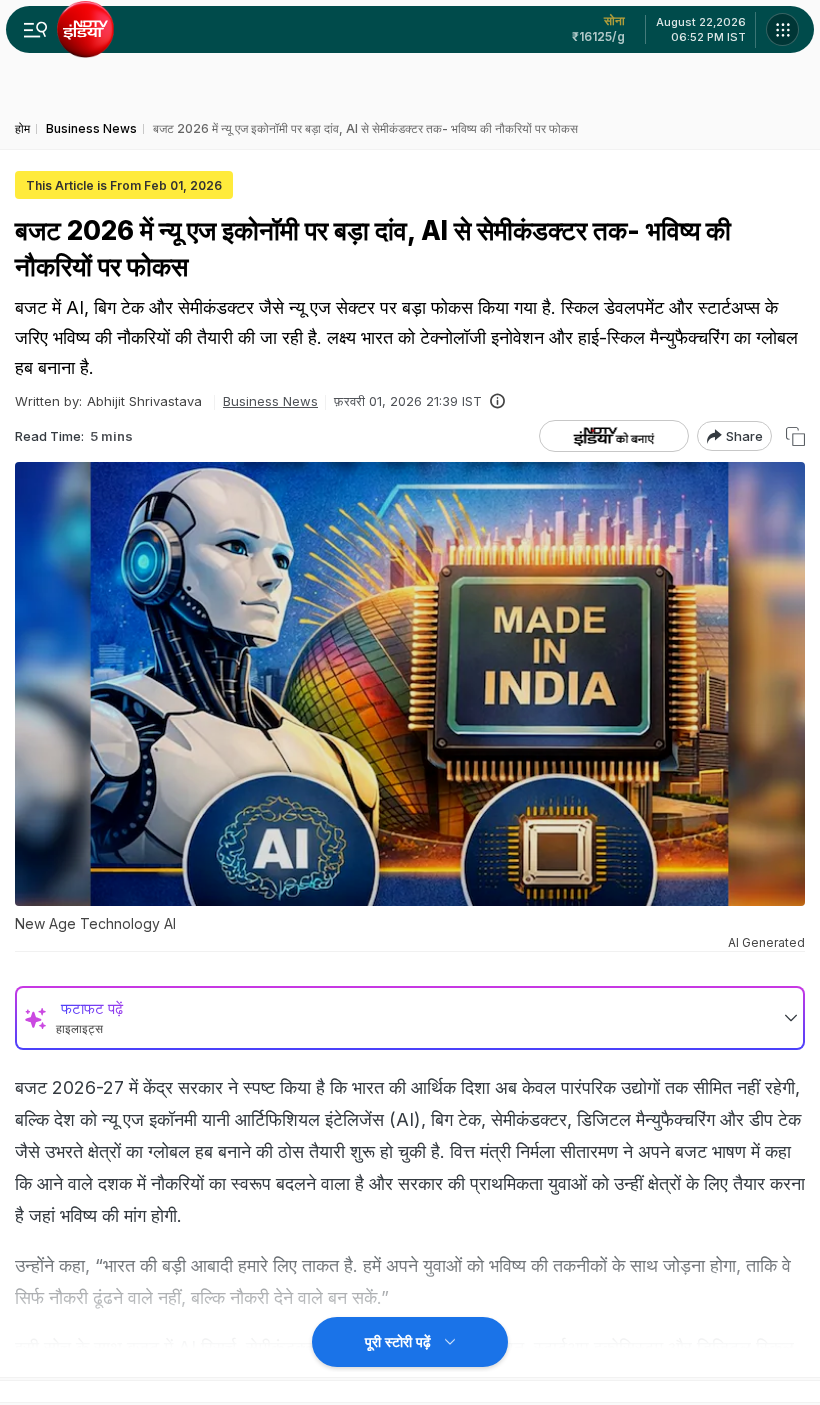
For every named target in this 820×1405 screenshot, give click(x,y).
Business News (270, 401)
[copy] (795, 436)
